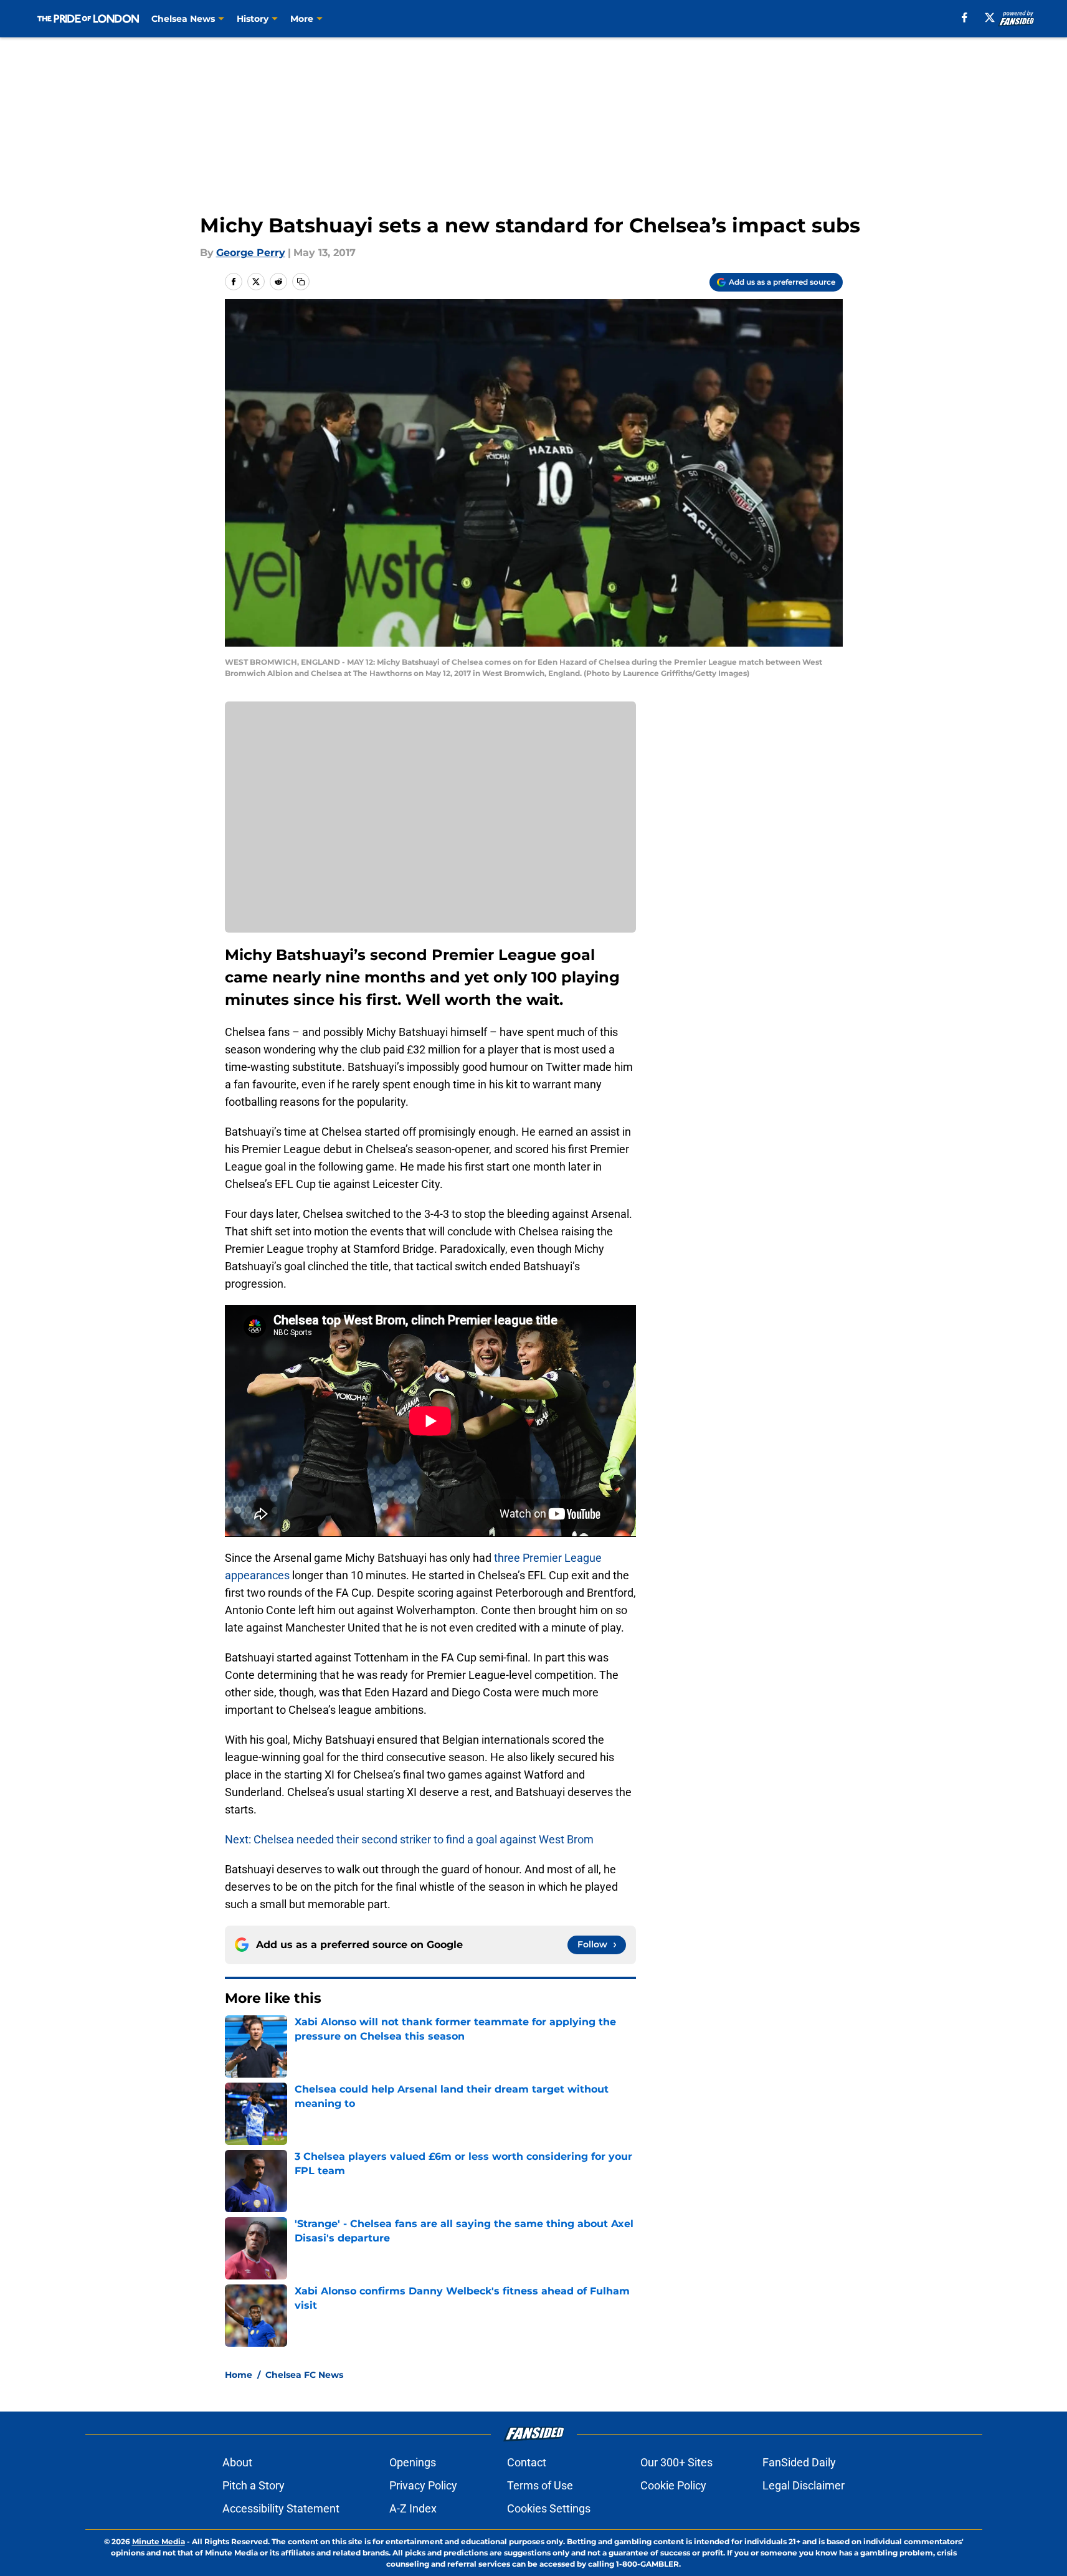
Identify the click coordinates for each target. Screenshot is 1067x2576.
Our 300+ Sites (676, 2462)
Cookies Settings (549, 2508)
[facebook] (965, 17)
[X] (990, 17)
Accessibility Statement (281, 2508)
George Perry (251, 253)
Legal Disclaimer (804, 2485)
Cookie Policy (673, 2485)
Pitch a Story (254, 2485)
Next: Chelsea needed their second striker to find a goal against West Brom (409, 1839)
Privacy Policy (423, 2485)
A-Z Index (413, 2508)
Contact (527, 2462)
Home (239, 2375)
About (237, 2462)
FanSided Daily (799, 2462)
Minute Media (159, 2541)
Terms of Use (540, 2485)
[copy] (301, 282)
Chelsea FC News (304, 2375)
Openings (413, 2462)
